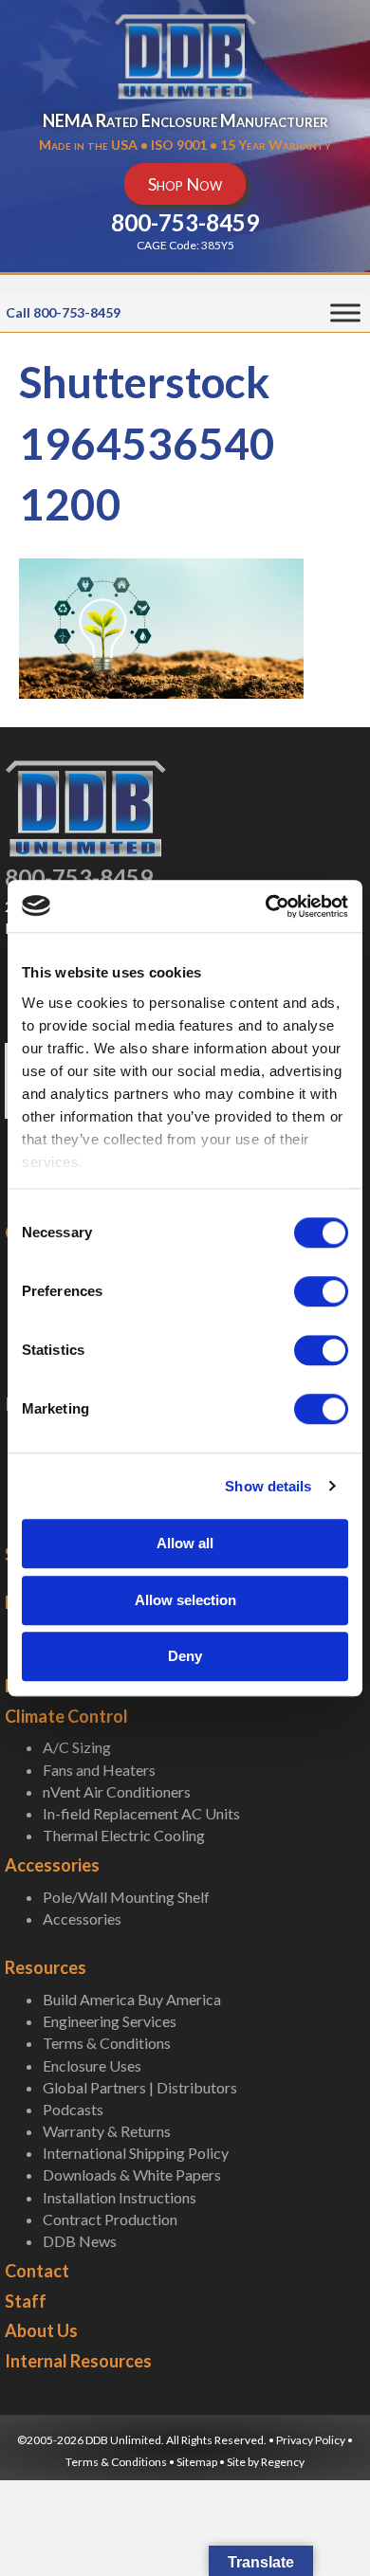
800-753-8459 (79, 877)
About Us (41, 2330)
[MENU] (345, 313)
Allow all (185, 1543)
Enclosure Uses (92, 2065)
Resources (46, 1967)
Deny (185, 1656)
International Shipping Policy (136, 2153)
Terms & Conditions (107, 2043)
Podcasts (73, 2109)
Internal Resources (78, 2361)
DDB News (80, 2241)
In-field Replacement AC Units (141, 1813)
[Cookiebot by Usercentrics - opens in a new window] (266, 906)
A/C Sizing (77, 1747)
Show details (268, 1486)
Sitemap (197, 2462)
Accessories (52, 1865)
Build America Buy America (132, 1999)
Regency (283, 2462)
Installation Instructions (120, 2197)
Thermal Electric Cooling (124, 1835)
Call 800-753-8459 (63, 312)
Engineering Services (110, 2021)
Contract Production (110, 2219)
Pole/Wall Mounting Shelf (126, 1897)
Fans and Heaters (99, 1770)
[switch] (321, 1291)
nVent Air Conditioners (117, 1791)
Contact (37, 2271)
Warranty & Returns (107, 2131)
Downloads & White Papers (132, 2174)
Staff (26, 2301)
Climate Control (66, 1716)
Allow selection (185, 1600)
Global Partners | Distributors (140, 2087)
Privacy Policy (311, 2440)
